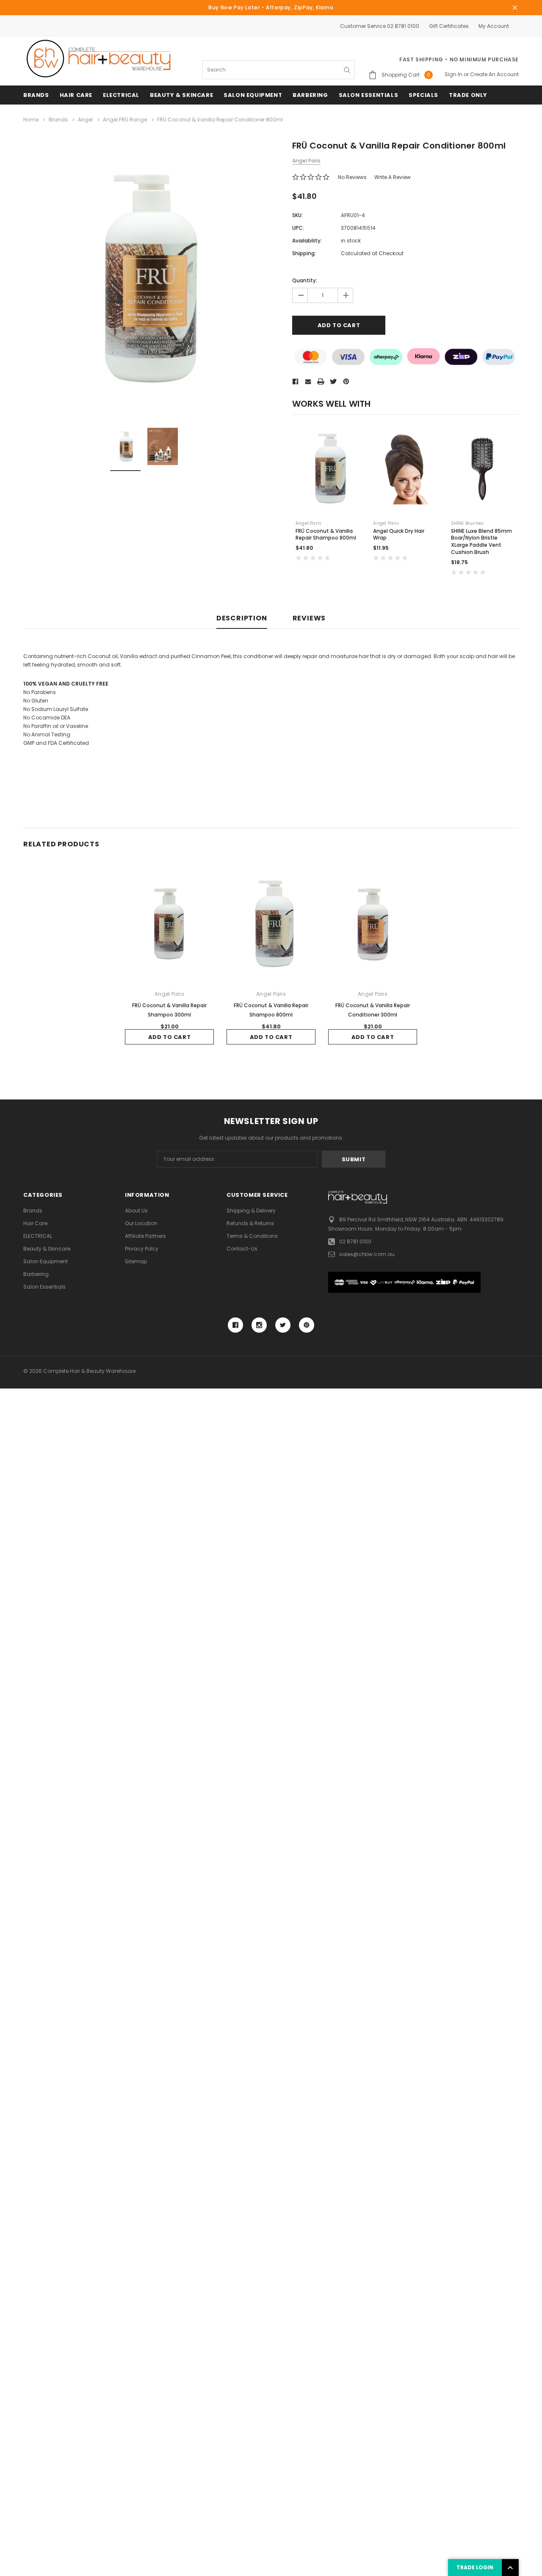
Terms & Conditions (252, 1236)
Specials (423, 95)
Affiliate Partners (145, 1236)
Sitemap (136, 1261)
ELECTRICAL (121, 95)
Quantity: (305, 280)
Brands (36, 95)
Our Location (141, 1223)
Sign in (454, 74)
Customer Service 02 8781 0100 (380, 26)
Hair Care (76, 95)
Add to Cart (170, 1037)
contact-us (242, 1249)
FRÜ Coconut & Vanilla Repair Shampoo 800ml (326, 534)
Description (242, 619)
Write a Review (393, 177)
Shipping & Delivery (251, 1211)
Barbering (310, 95)
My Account (494, 26)
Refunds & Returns (250, 1223)
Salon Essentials (369, 95)
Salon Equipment (253, 95)
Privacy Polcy (142, 1249)
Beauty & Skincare (181, 95)
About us (136, 1211)
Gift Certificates (449, 26)
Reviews (309, 619)
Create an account (494, 74)
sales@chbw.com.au (367, 1254)
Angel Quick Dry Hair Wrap (399, 534)
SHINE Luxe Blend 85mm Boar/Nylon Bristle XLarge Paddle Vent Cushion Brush (481, 541)
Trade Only (468, 95)
